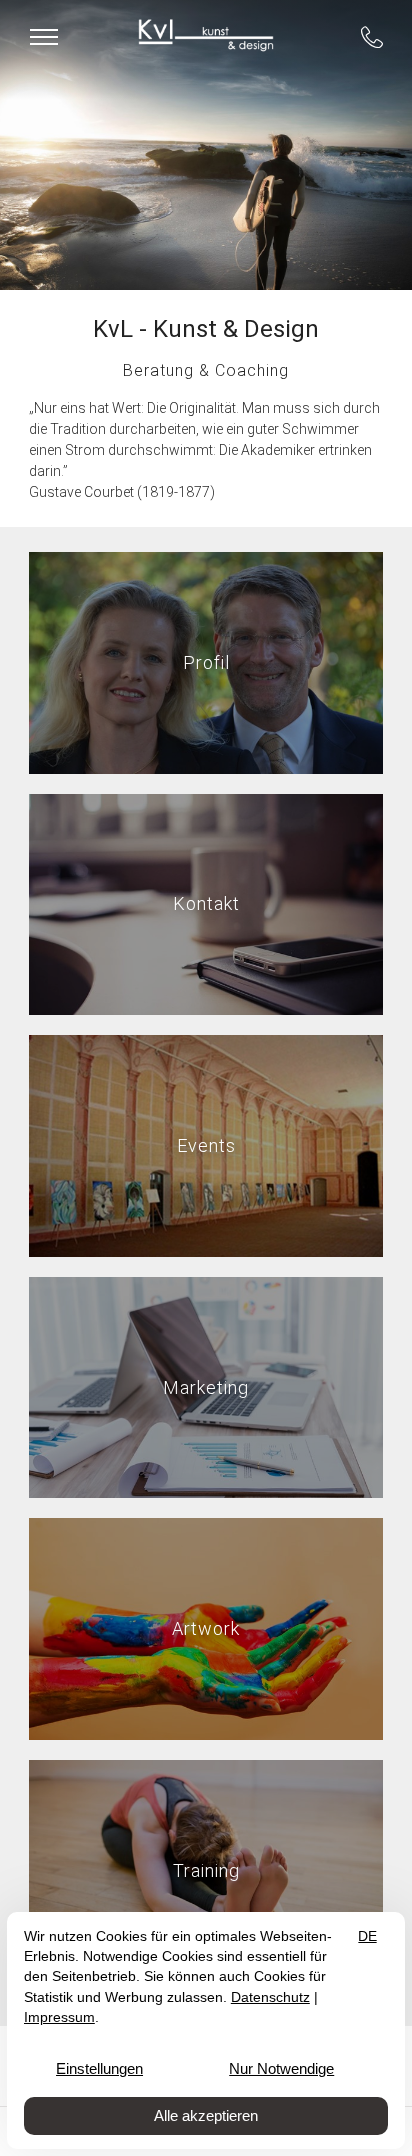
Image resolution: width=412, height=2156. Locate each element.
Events (206, 1145)
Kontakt (206, 903)
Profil (206, 662)
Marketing (206, 1386)
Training (206, 1869)
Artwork (206, 1628)
